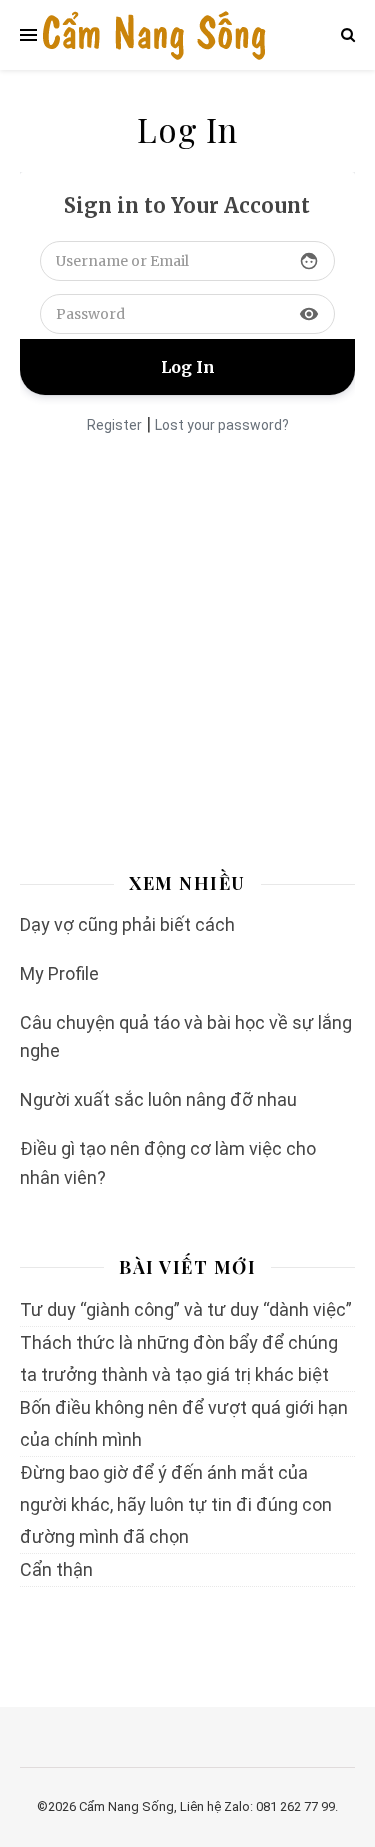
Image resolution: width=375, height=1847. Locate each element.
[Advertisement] (187, 641)
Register (114, 425)
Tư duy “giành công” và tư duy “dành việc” (186, 1309)
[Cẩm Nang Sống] (154, 35)
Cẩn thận (56, 1569)
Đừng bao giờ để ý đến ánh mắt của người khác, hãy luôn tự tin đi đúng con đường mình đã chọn (176, 1504)
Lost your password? (222, 425)
